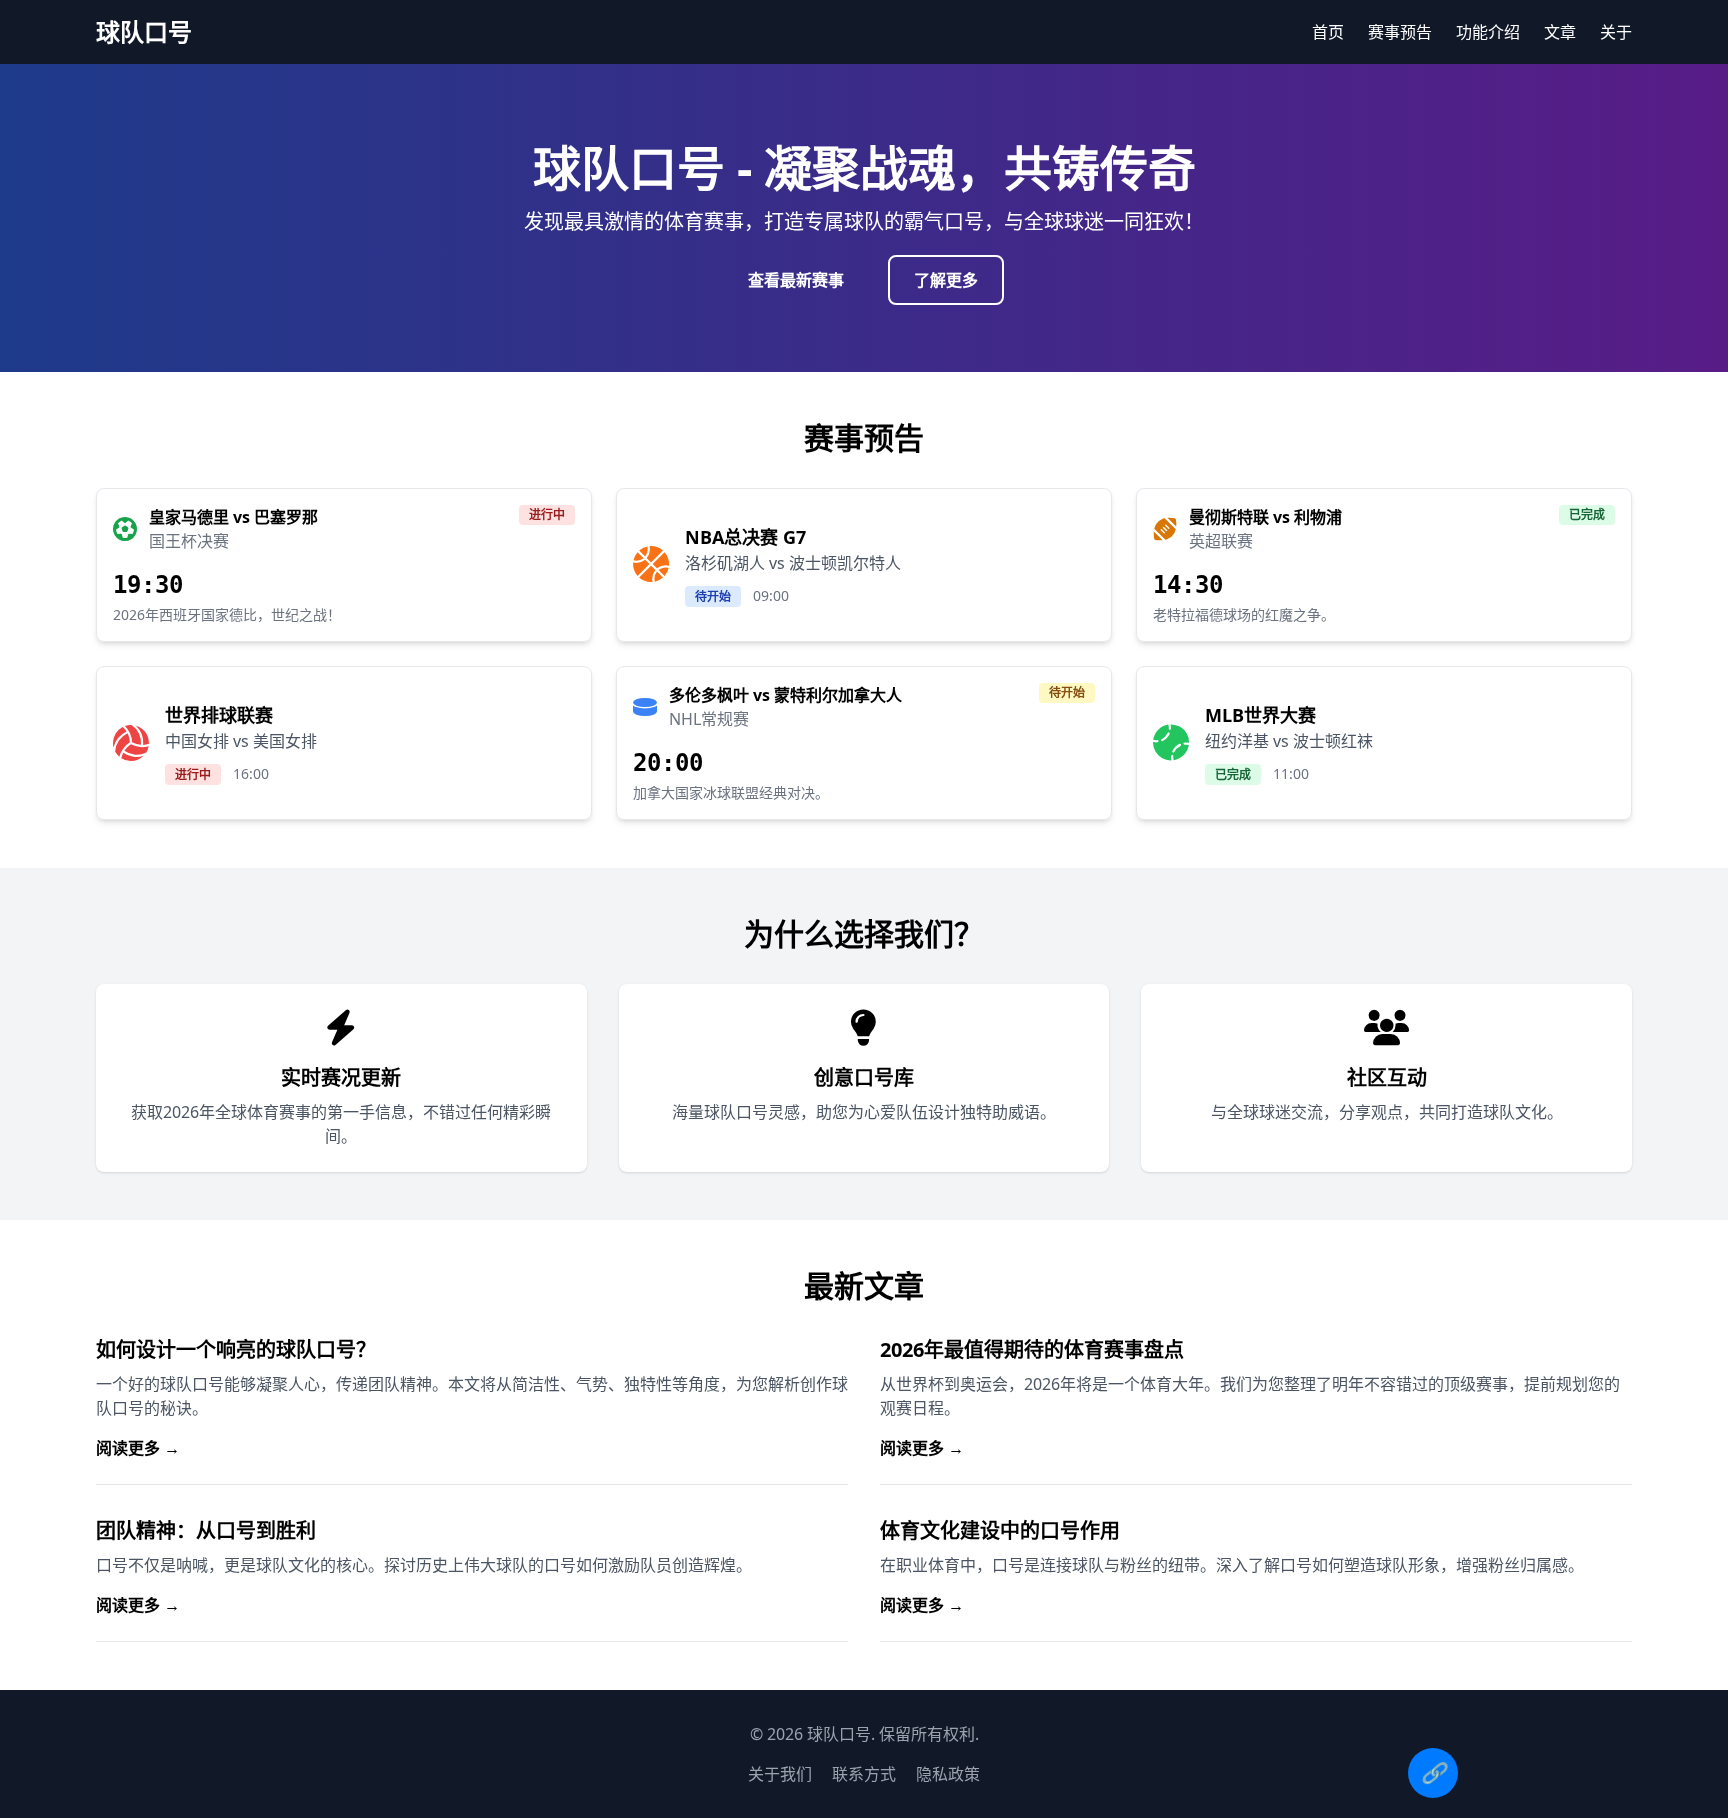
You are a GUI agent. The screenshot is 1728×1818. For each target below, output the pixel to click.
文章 (1560, 32)
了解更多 (946, 280)
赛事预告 (1400, 32)
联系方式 (864, 1774)
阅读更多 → (138, 1448)
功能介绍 (1488, 32)
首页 (1328, 32)
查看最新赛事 (796, 280)
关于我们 (780, 1774)
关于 (1616, 32)
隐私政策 (948, 1774)
